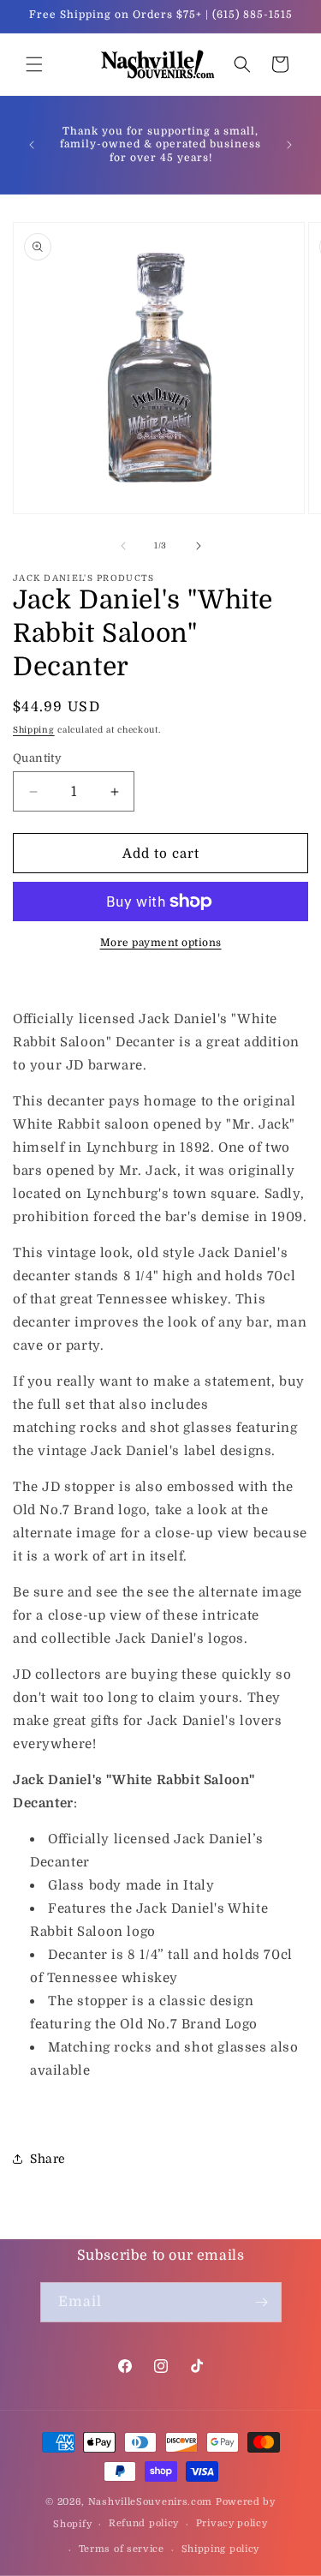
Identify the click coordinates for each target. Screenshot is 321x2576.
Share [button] (48, 2159)
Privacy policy (232, 2523)
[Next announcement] (289, 145)
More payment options (161, 943)
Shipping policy (221, 2549)
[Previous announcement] (32, 145)
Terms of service (122, 2549)
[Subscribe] (262, 2302)
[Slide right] (199, 546)
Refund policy (144, 2523)
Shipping (34, 730)
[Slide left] (123, 546)
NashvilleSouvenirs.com (150, 2502)
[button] (34, 64)
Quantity (37, 758)
